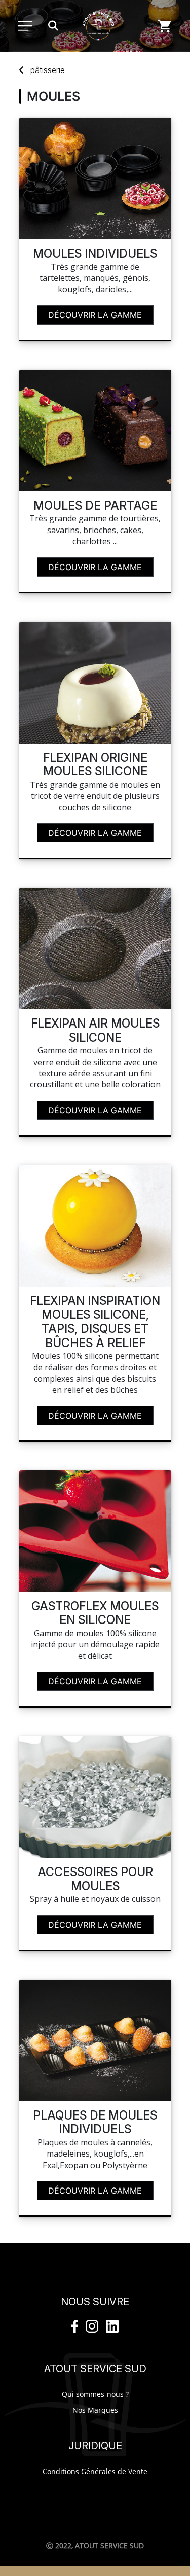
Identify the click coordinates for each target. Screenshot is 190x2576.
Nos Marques (95, 2410)
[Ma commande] (165, 26)
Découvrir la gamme (95, 315)
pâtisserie (48, 70)
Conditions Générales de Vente (95, 2471)
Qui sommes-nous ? (95, 2394)
